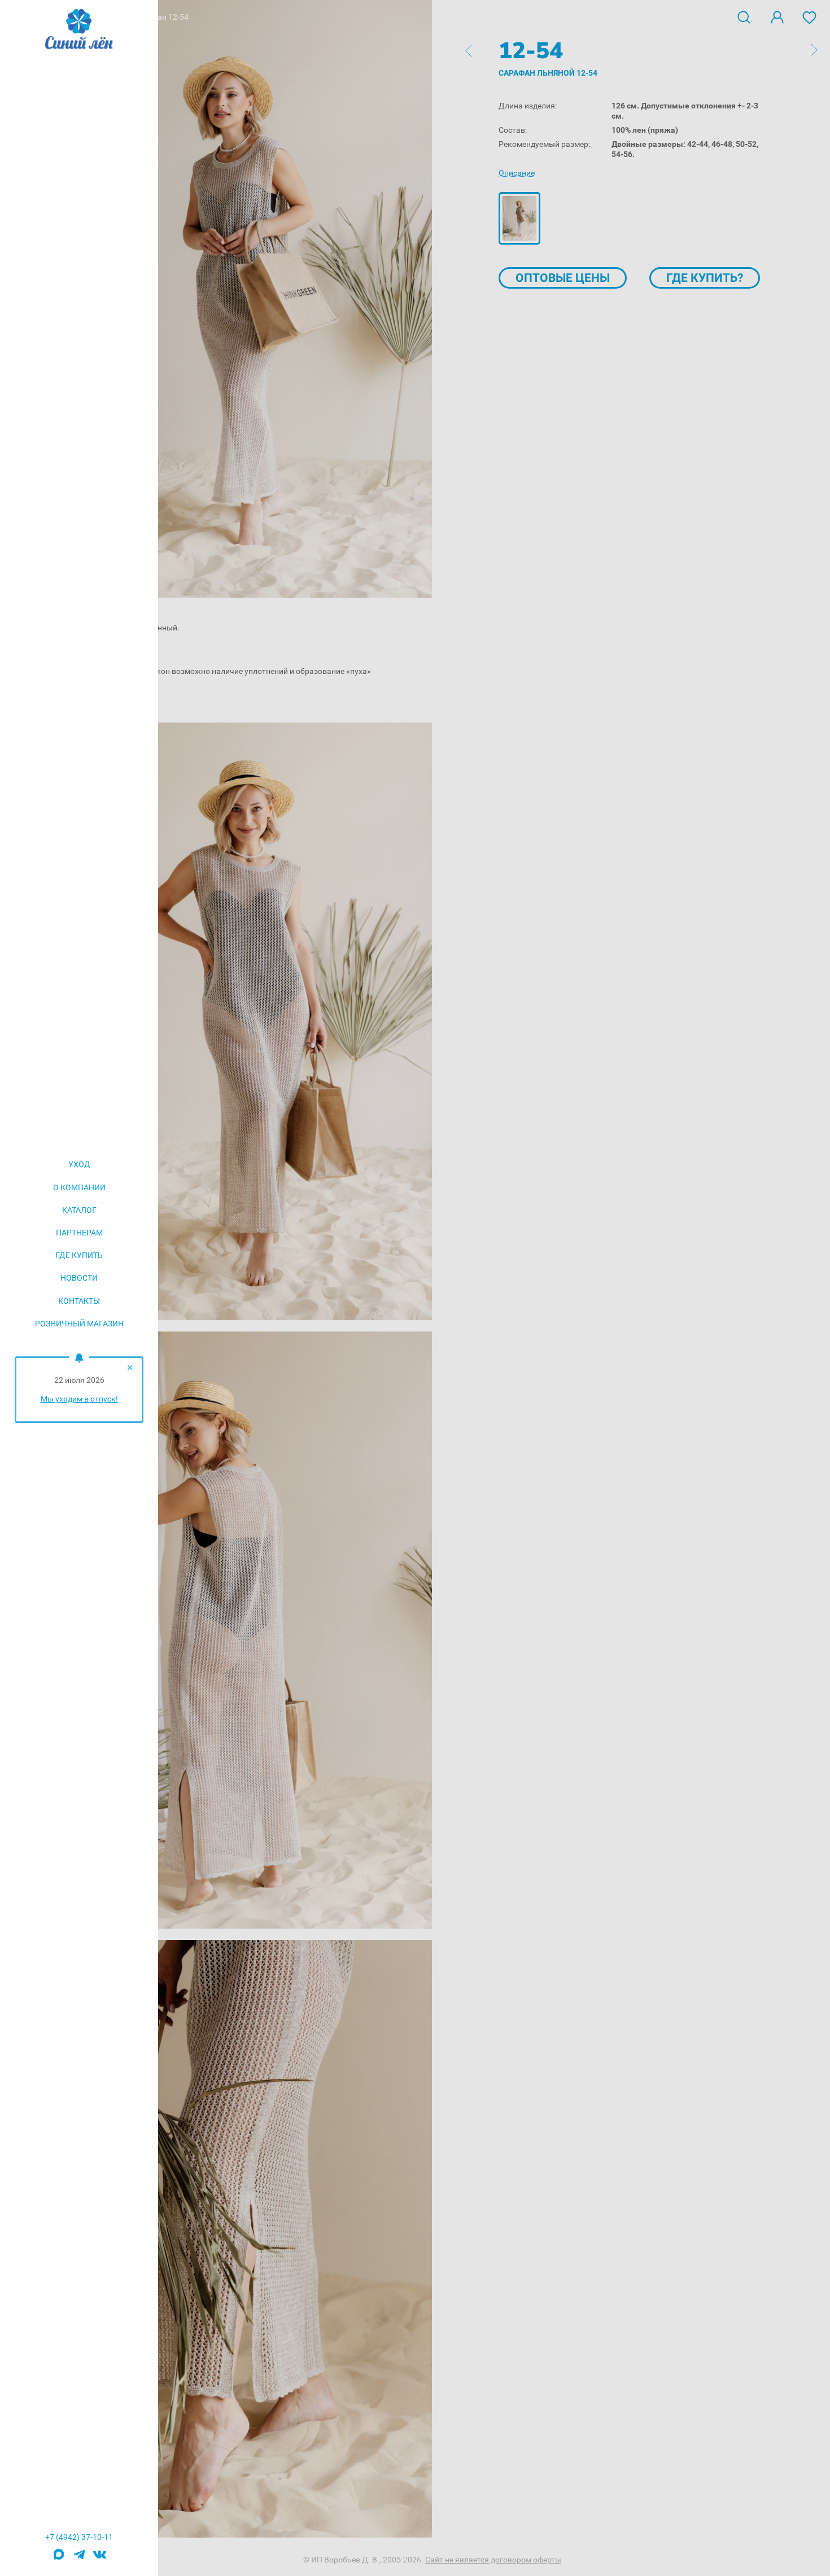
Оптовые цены (563, 278)
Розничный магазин (79, 1324)
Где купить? (705, 278)
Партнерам (79, 1233)
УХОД (79, 1164)
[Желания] (810, 16)
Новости (79, 1278)
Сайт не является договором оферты (493, 2560)
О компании (79, 1187)
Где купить (79, 1255)
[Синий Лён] (79, 30)
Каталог (79, 1210)
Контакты (79, 1301)
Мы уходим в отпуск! (79, 1399)
